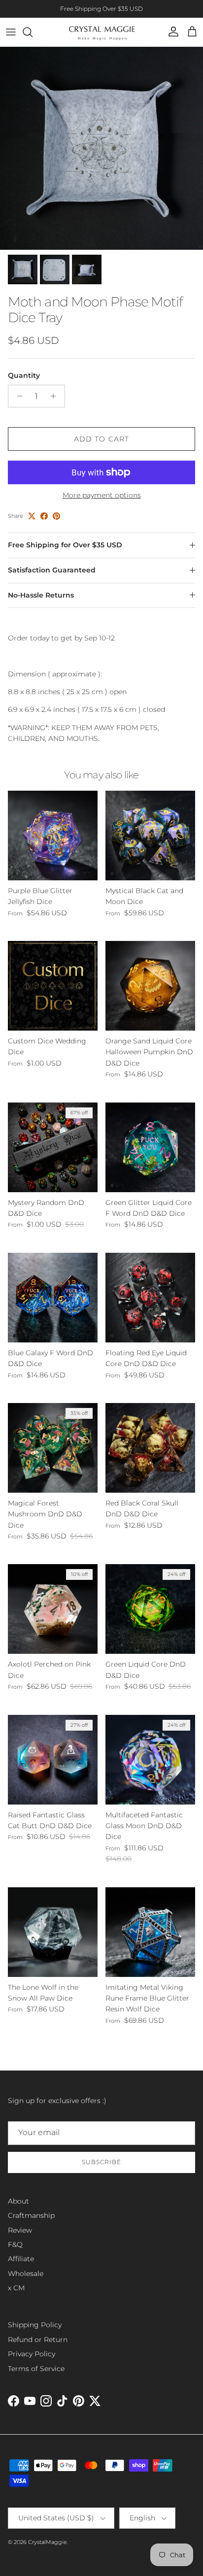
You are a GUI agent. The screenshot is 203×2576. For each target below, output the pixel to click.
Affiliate (21, 2259)
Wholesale (26, 2274)
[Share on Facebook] (44, 516)
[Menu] (11, 32)
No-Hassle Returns (41, 595)
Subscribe (101, 2162)
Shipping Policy (35, 2325)
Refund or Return (38, 2340)
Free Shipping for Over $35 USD (65, 545)
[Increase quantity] (56, 396)
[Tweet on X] (32, 516)
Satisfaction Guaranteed (52, 570)
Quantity (24, 375)
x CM (16, 2288)
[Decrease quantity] (17, 396)
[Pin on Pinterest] (56, 516)
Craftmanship (31, 2215)
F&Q (15, 2244)
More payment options (102, 495)
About (18, 2201)
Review (20, 2230)
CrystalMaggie (48, 2542)
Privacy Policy (32, 2354)
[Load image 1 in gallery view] (101, 148)
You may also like (101, 775)
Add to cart (101, 439)
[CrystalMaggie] (102, 32)
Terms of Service (36, 2369)
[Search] (33, 32)
